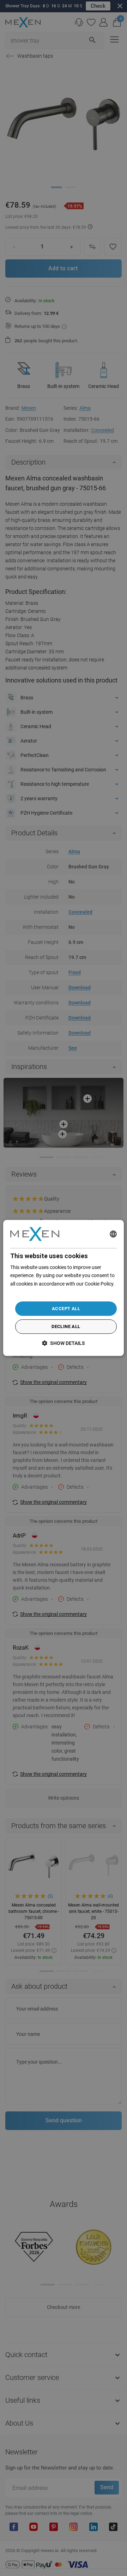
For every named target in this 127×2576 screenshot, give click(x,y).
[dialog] (64, 1288)
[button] (64, 1343)
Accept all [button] (66, 1309)
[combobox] (113, 1234)
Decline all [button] (66, 1327)
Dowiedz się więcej (30, 1292)
